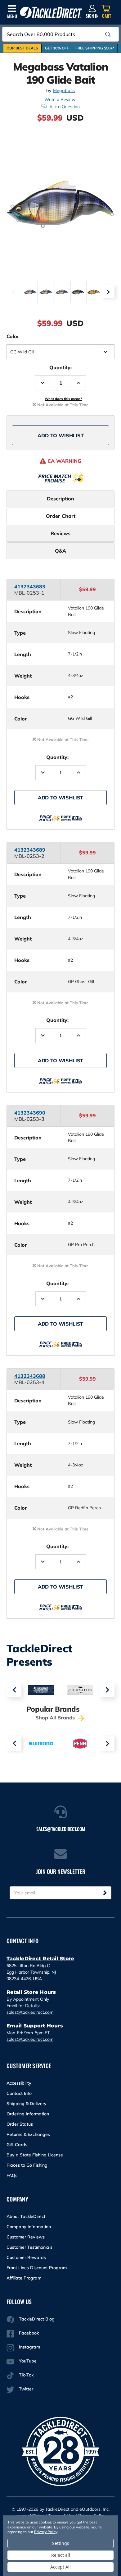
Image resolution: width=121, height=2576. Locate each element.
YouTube (28, 2361)
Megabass (64, 91)
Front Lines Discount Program (37, 2268)
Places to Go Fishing (27, 2165)
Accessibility (19, 2083)
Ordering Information (28, 2114)
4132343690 (30, 1113)
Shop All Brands (56, 1718)
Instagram (29, 2347)
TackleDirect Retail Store (40, 1959)
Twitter (26, 2389)
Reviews (60, 533)
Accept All (60, 2567)
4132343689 (30, 850)
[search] (108, 34)
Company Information (29, 2227)
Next (108, 292)
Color (13, 336)
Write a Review (60, 99)
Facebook (29, 2333)
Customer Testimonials (29, 2247)
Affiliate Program (24, 2278)
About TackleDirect (26, 2216)
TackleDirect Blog (37, 2319)
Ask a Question (65, 107)
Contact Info (19, 2093)
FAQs (12, 2175)
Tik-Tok (26, 2375)
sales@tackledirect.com (30, 2012)
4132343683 (30, 586)
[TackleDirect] (51, 13)
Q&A (60, 551)
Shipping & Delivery (27, 2104)
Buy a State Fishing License (35, 2155)
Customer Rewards (26, 2257)
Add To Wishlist (61, 435)
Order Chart (61, 516)
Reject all (61, 2555)
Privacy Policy (46, 2532)
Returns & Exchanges (28, 2134)
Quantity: (60, 367)
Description (60, 499)
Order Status (20, 2124)
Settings (61, 2543)
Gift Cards (17, 2145)
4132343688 (30, 1376)
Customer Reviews (26, 2237)
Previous (13, 292)
